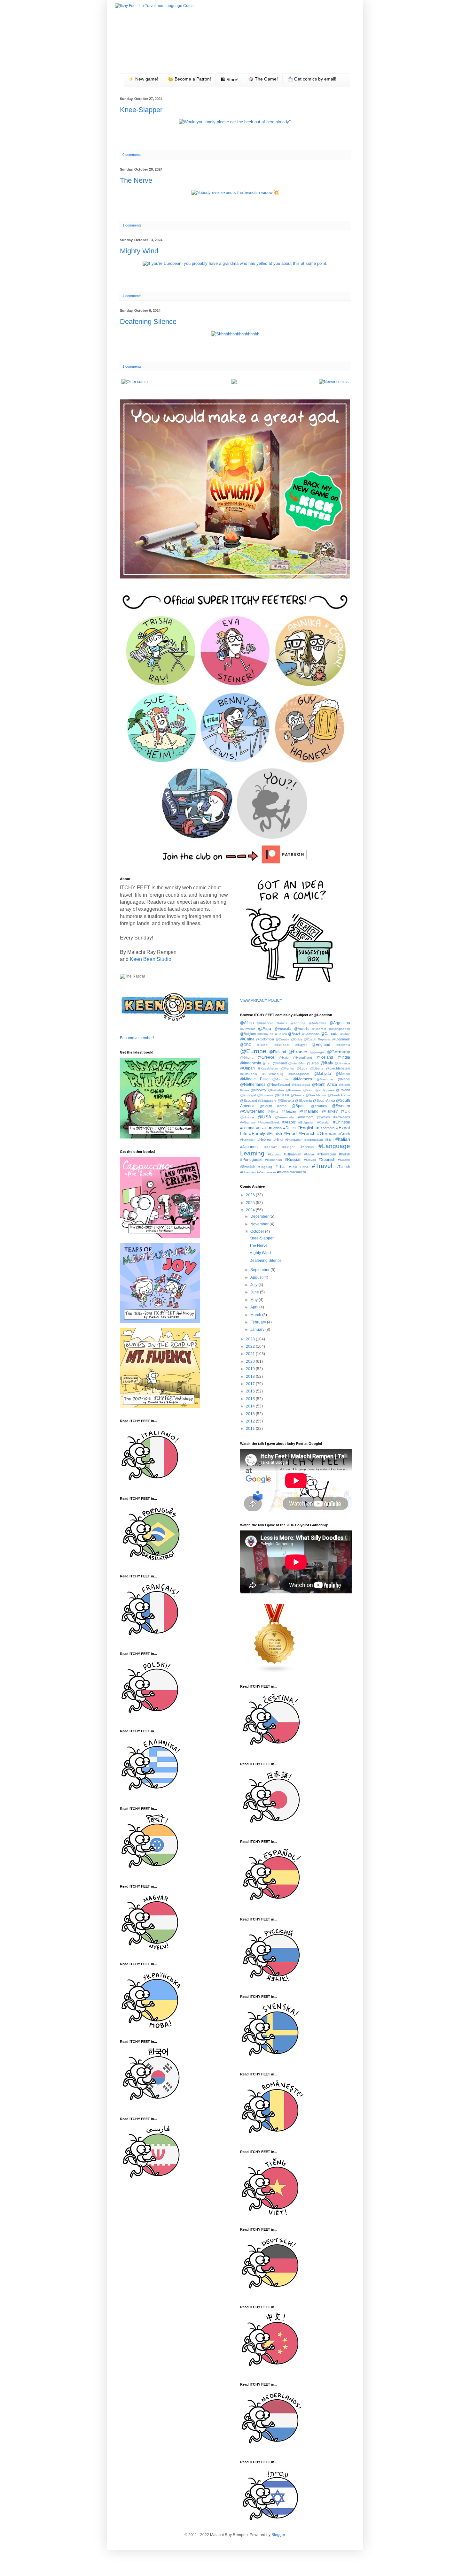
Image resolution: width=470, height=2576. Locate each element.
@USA (264, 1117)
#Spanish (327, 1160)
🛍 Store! (230, 80)
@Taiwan (289, 1111)
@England (321, 1045)
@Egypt (301, 1045)
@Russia (282, 1095)
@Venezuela (284, 1117)
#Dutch (290, 1128)
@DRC (246, 1045)
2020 (251, 1361)
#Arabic (289, 1122)
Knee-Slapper (141, 110)
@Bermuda (265, 1034)
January (258, 1330)
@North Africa (325, 1085)
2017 (251, 1384)
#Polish (345, 1154)
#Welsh (283, 1172)
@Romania (265, 1095)
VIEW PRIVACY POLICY (261, 1000)
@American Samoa (272, 1023)
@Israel (313, 1063)
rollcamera (298, 1172)
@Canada (330, 1034)
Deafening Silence (148, 322)
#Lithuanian (292, 1154)
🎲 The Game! (263, 79)
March (256, 1315)
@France (298, 1052)
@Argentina (340, 1023)
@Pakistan (276, 1090)
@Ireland (280, 1063)
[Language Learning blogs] (275, 1672)
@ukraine (247, 1117)
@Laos (302, 1068)
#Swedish (248, 1167)
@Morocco (303, 1079)
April (255, 1307)
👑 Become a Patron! (189, 79)
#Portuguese (251, 1160)
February (259, 1322)
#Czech (262, 1128)
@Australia (283, 1029)
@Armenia (248, 1029)
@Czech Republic (317, 1039)
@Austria (301, 1029)
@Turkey (330, 1111)
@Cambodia (311, 1034)
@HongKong (302, 1058)
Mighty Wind (139, 251)
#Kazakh (271, 1147)
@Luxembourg (272, 1074)
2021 (251, 1354)
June (255, 1292)
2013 (251, 1414)
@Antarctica (317, 1023)
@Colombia (265, 1039)
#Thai (281, 1167)
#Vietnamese (266, 1172)
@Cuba (297, 1039)
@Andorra (298, 1023)
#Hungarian (294, 1140)
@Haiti (284, 1058)
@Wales (323, 1117)
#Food (290, 1133)
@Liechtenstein (338, 1068)
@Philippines (325, 1090)
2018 (251, 1376)
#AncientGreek (269, 1122)
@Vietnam (305, 1117)
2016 (251, 1391)
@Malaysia (322, 1074)
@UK (345, 1111)
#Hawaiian (248, 1140)
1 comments (132, 225)
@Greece (266, 1057)
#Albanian (248, 1122)
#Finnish (274, 1134)
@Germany (338, 1052)
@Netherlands (253, 1085)
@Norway (258, 1090)
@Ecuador (282, 1045)
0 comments (132, 155)
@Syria (273, 1112)
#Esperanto (325, 1128)
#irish (329, 1139)
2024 (251, 1210)
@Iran (267, 1063)
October (258, 1231)
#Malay (309, 1154)
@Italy (327, 1063)
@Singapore (267, 1101)
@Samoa (298, 1095)
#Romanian (274, 1160)
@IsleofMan (297, 1063)
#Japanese (250, 1147)
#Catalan (324, 1122)
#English (306, 1128)
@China (247, 1039)
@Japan (247, 1068)
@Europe (253, 1051)
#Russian (293, 1160)
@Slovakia (286, 1100)
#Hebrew (264, 1139)
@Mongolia (280, 1079)
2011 (251, 1429)
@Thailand (309, 1111)
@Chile (345, 1034)
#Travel (322, 1166)
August (257, 1277)
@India (344, 1057)
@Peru (308, 1090)
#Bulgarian (306, 1122)
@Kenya (287, 1068)
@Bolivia (281, 1034)
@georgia (317, 1052)
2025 (251, 1203)
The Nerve (136, 180)
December (260, 1216)
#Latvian (274, 1154)
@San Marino (316, 1095)
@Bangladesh (340, 1029)
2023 (251, 1339)
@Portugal (248, 1095)
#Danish (275, 1128)
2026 (251, 1195)
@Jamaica (342, 1063)
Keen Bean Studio (151, 959)
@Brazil (294, 1034)
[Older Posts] (135, 382)
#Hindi (278, 1139)
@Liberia (317, 1068)
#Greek (344, 1134)
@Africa (247, 1023)
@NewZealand (278, 1085)
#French (307, 1133)
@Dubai (262, 1045)
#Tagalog (265, 1167)
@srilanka (319, 1106)
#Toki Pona (299, 1167)
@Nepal (344, 1079)
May (255, 1300)
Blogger (278, 2535)
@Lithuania (249, 1074)
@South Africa (324, 1100)
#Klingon (289, 1147)
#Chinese (342, 1122)
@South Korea (273, 1106)
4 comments (132, 296)
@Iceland (325, 1057)
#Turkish (343, 1167)
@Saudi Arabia (339, 1095)
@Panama (294, 1090)
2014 (251, 1406)
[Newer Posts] (334, 382)
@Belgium (248, 1034)
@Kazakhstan (268, 1068)
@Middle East (254, 1079)
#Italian (343, 1139)
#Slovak (310, 1160)
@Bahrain (319, 1029)
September (260, 1270)
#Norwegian (327, 1154)
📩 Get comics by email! (312, 79)
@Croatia (282, 1039)
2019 (251, 1369)
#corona (247, 1128)
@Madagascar (298, 1074)
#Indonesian (314, 1140)
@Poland (343, 1090)
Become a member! (137, 1038)
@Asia (265, 1028)
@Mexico (343, 1074)
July (254, 1285)
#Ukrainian (248, 1172)
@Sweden (341, 1106)
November (260, 1224)
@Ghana (247, 1058)
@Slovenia (303, 1100)
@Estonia (343, 1045)
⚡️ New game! (143, 79)
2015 (251, 1399)
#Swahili (344, 1160)
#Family (257, 1133)
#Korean (307, 1147)
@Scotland (249, 1100)
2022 (251, 1346)
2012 (251, 1421)
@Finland (278, 1052)
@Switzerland (252, 1111)
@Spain (299, 1106)
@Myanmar (325, 1079)
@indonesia (251, 1063)
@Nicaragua (301, 1085)
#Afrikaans (342, 1117)
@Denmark (341, 1039)
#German (327, 1133)
